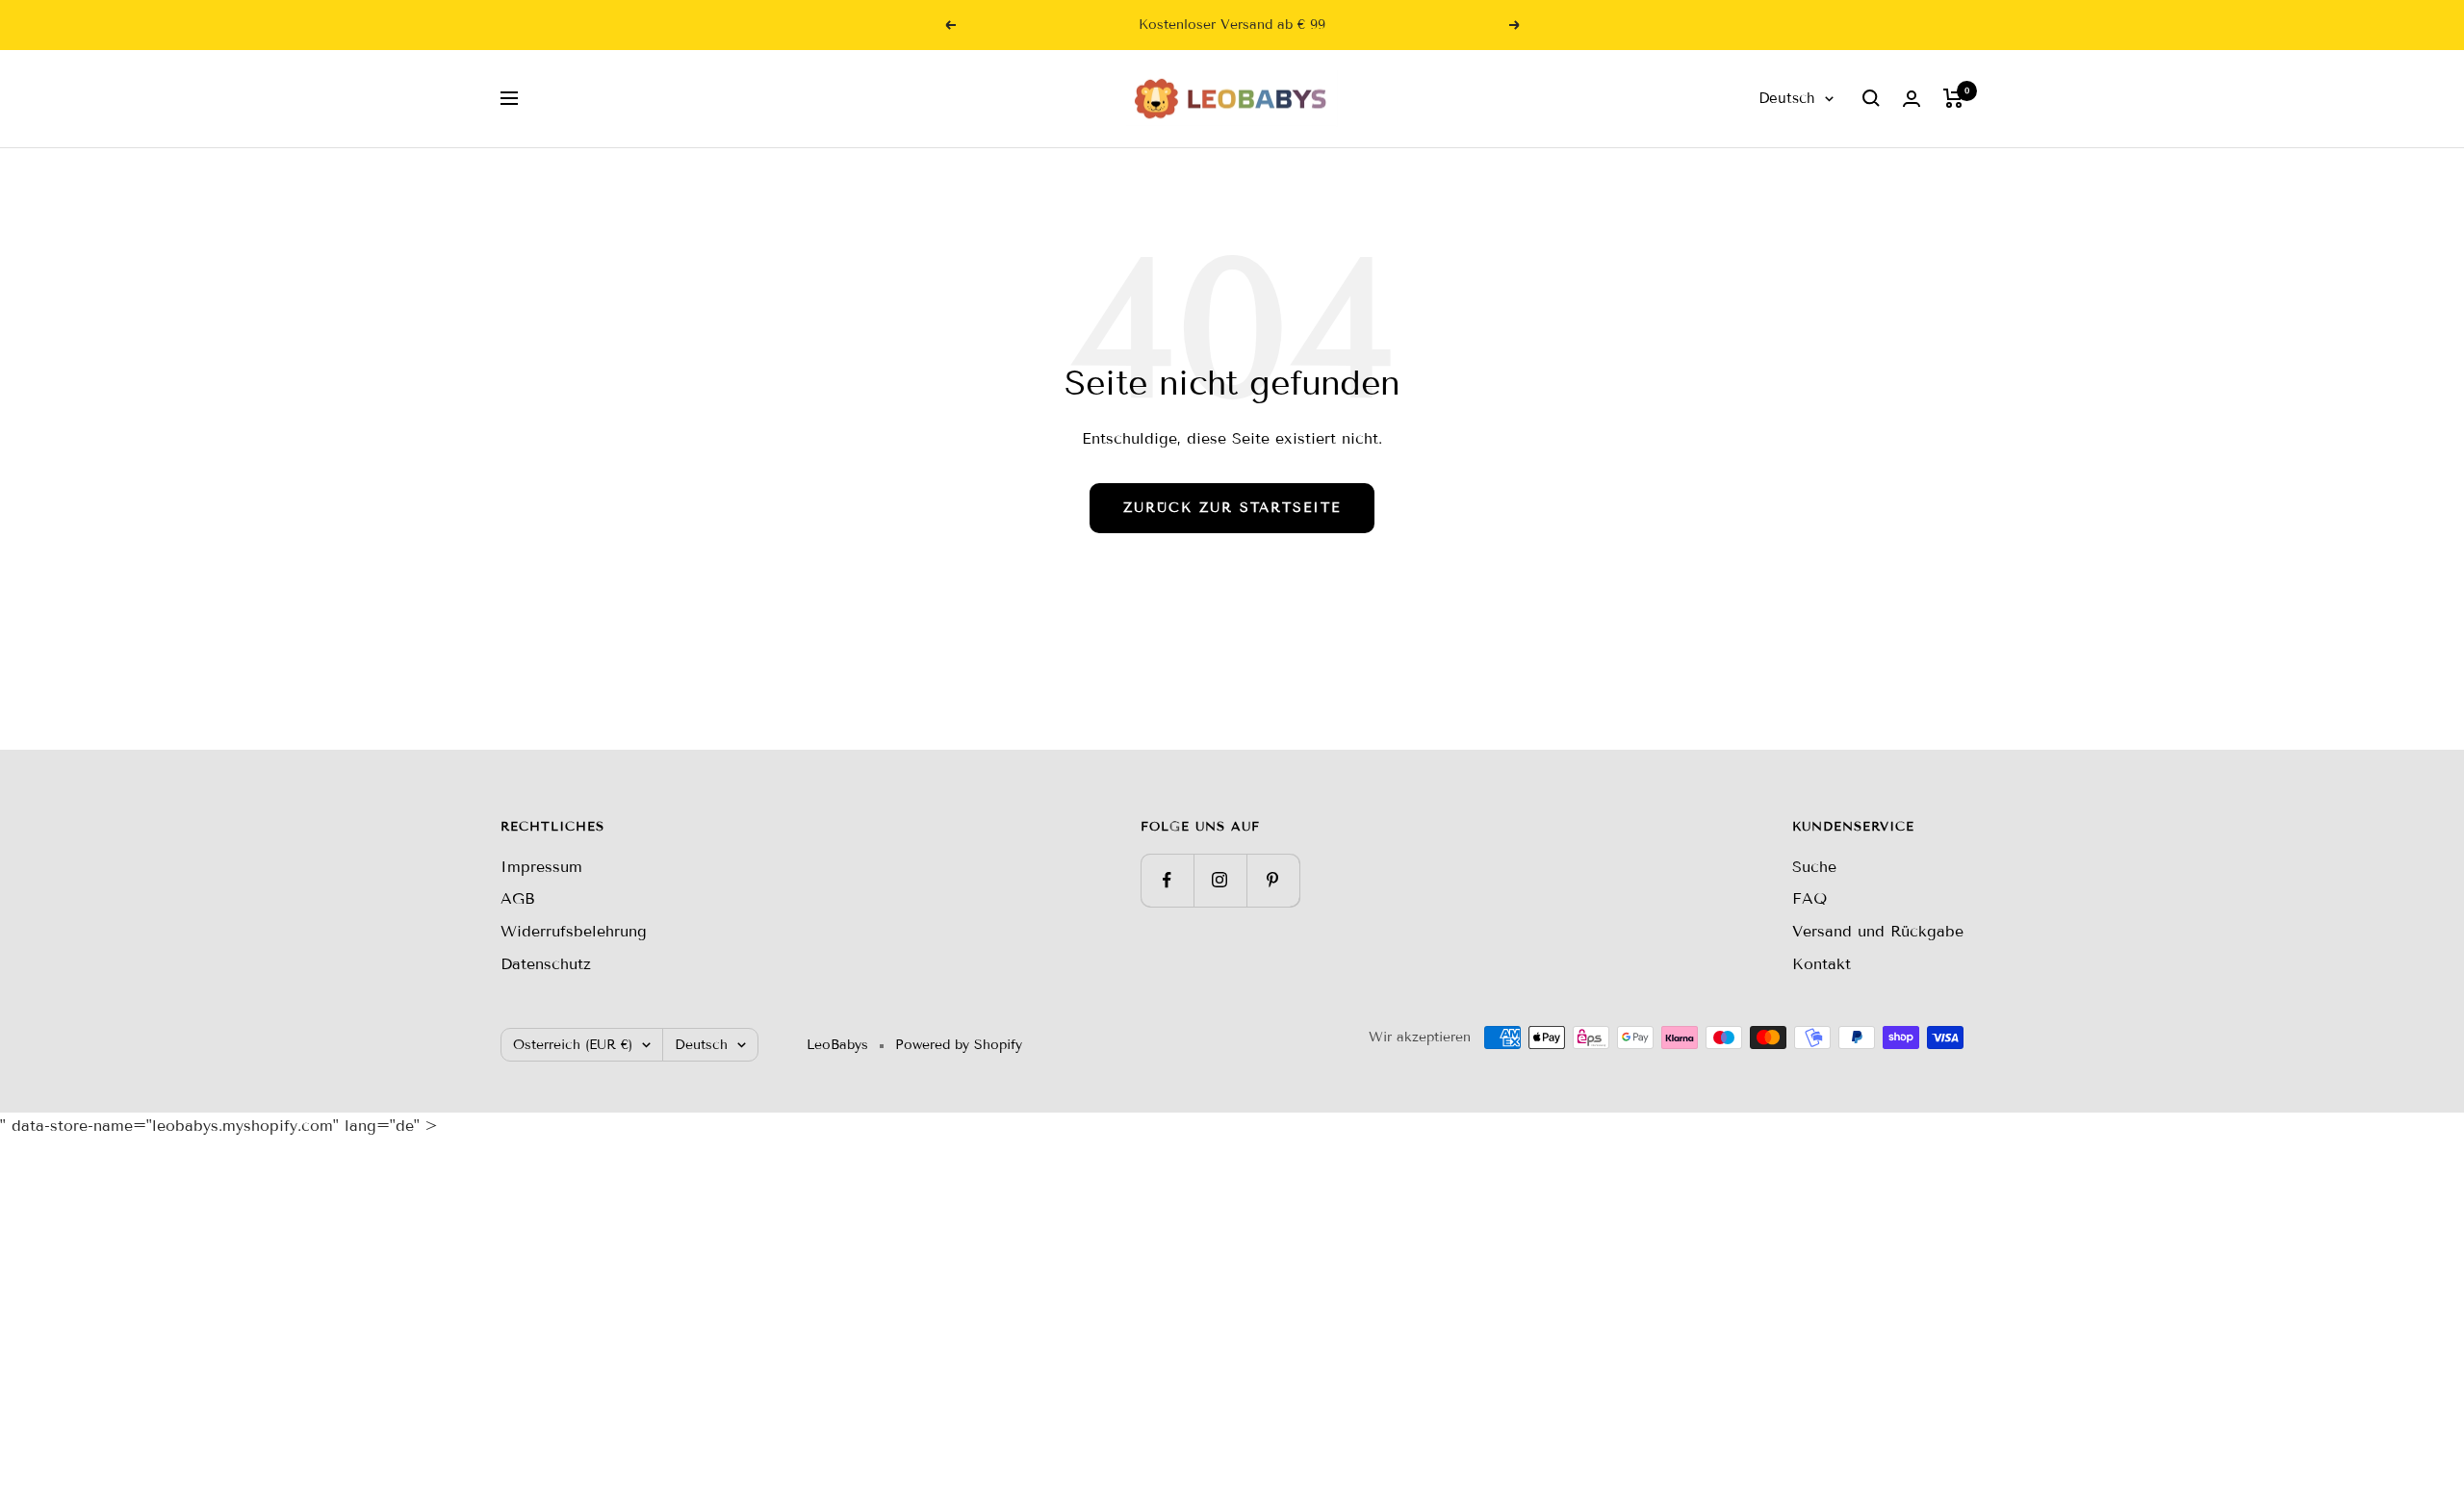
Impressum (541, 867)
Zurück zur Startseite (1232, 508)
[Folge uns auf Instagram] (1220, 880)
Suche (1814, 867)
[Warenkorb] (1953, 98)
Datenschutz (546, 964)
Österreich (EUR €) (573, 1045)
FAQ (1809, 898)
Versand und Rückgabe (1878, 931)
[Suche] (1871, 98)
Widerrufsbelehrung (574, 931)
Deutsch (1787, 98)
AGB (518, 898)
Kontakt (1822, 964)
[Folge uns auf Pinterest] (1273, 880)
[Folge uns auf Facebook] (1167, 880)
